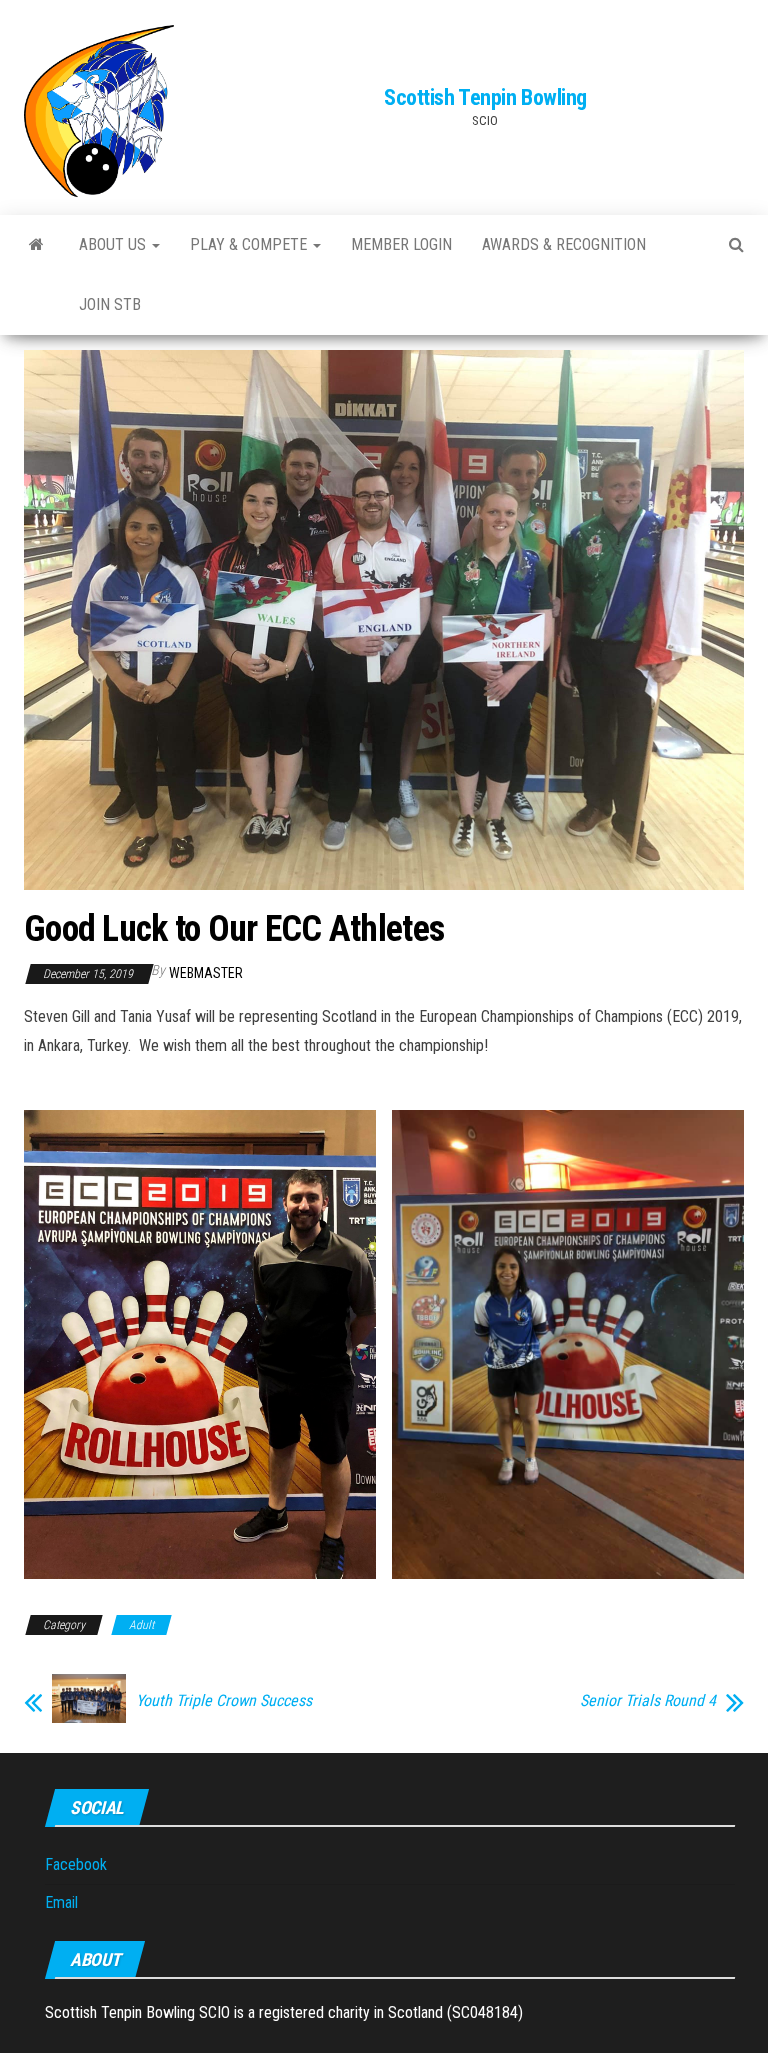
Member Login (401, 244)
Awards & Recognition (564, 244)
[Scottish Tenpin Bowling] (36, 245)
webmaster (206, 973)
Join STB (110, 304)
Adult (141, 1625)
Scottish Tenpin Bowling (485, 97)
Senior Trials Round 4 (648, 1701)
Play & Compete (250, 244)
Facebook (76, 1864)
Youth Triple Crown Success (224, 1701)
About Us (114, 244)
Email (61, 1902)
